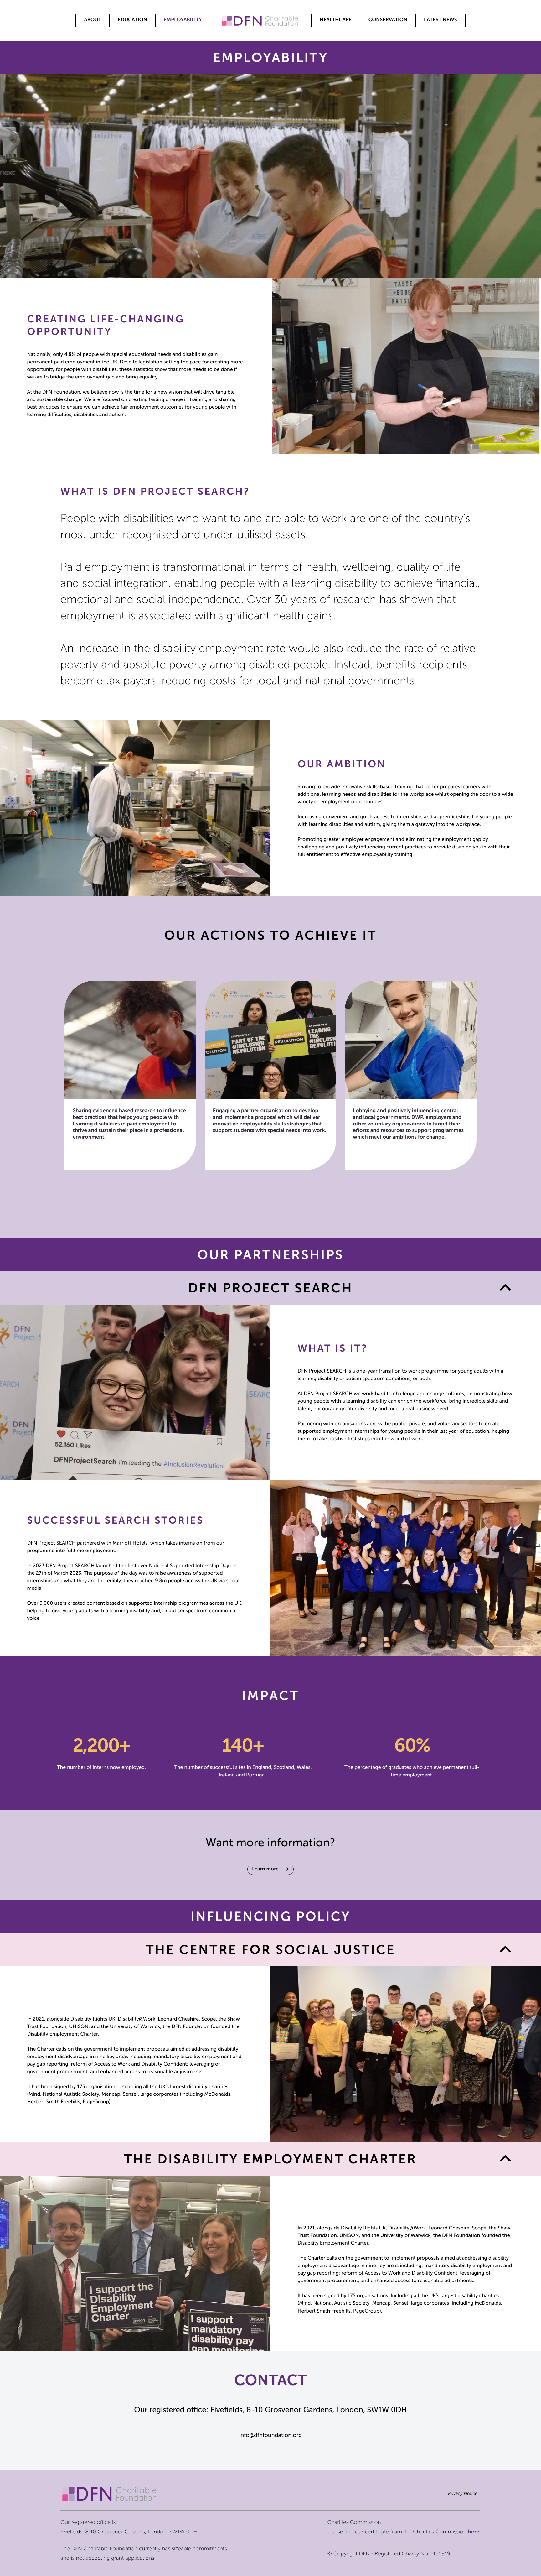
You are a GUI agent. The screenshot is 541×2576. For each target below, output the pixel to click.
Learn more (265, 1869)
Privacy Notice (463, 2493)
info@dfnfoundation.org (270, 2435)
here (474, 2532)
